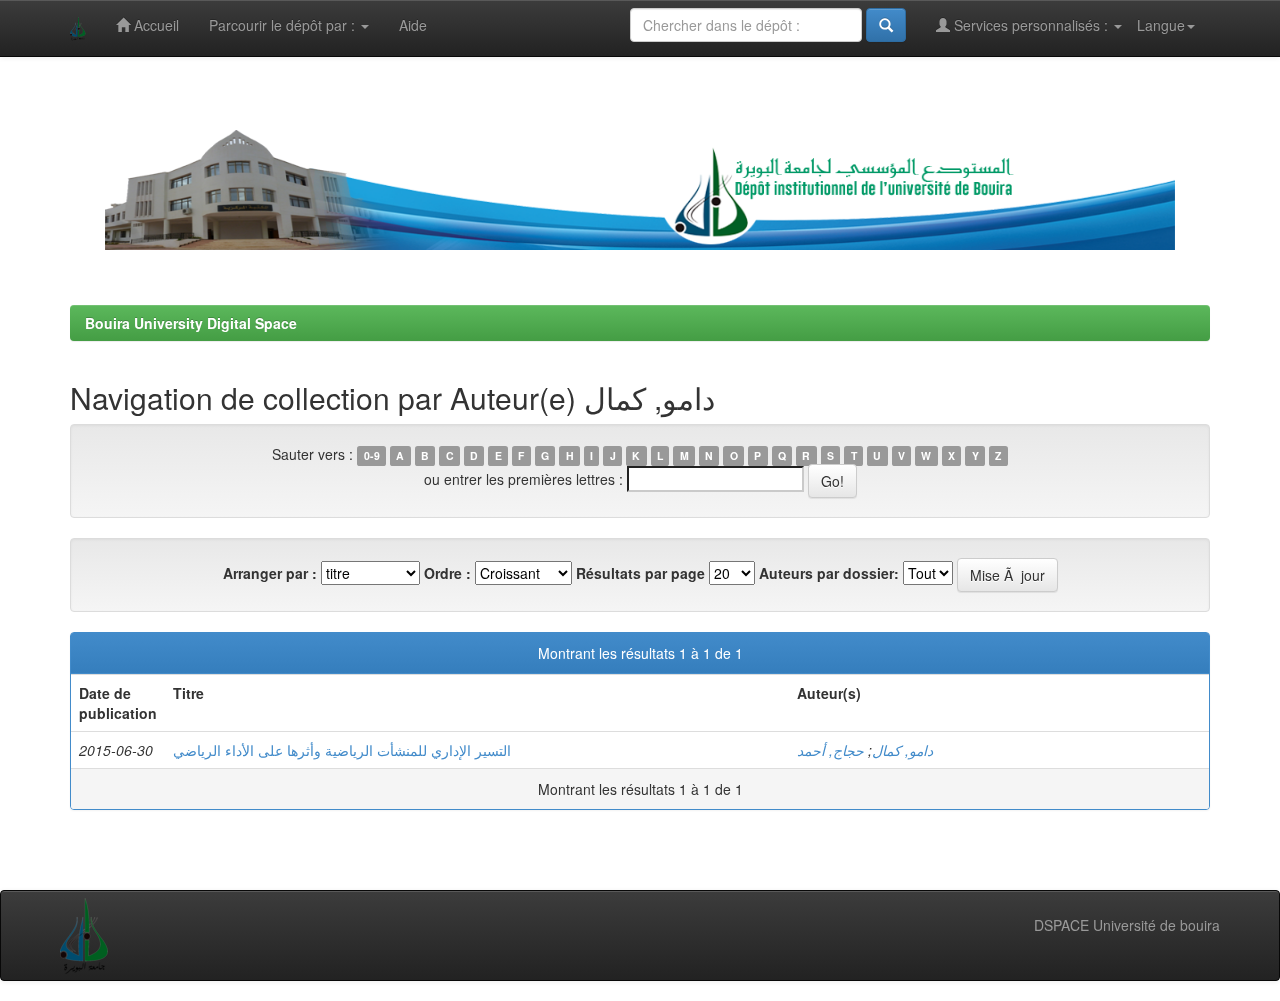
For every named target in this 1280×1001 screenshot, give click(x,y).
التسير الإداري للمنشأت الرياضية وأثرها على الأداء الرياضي (342, 750)
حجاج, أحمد (830, 750)
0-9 (372, 455)
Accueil (154, 25)
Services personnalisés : (1031, 25)
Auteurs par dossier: (829, 573)
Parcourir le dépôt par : (284, 25)
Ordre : (447, 573)
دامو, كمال (902, 750)
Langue (1161, 25)
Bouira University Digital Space (191, 323)
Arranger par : (270, 573)
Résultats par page (640, 573)
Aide (413, 25)
